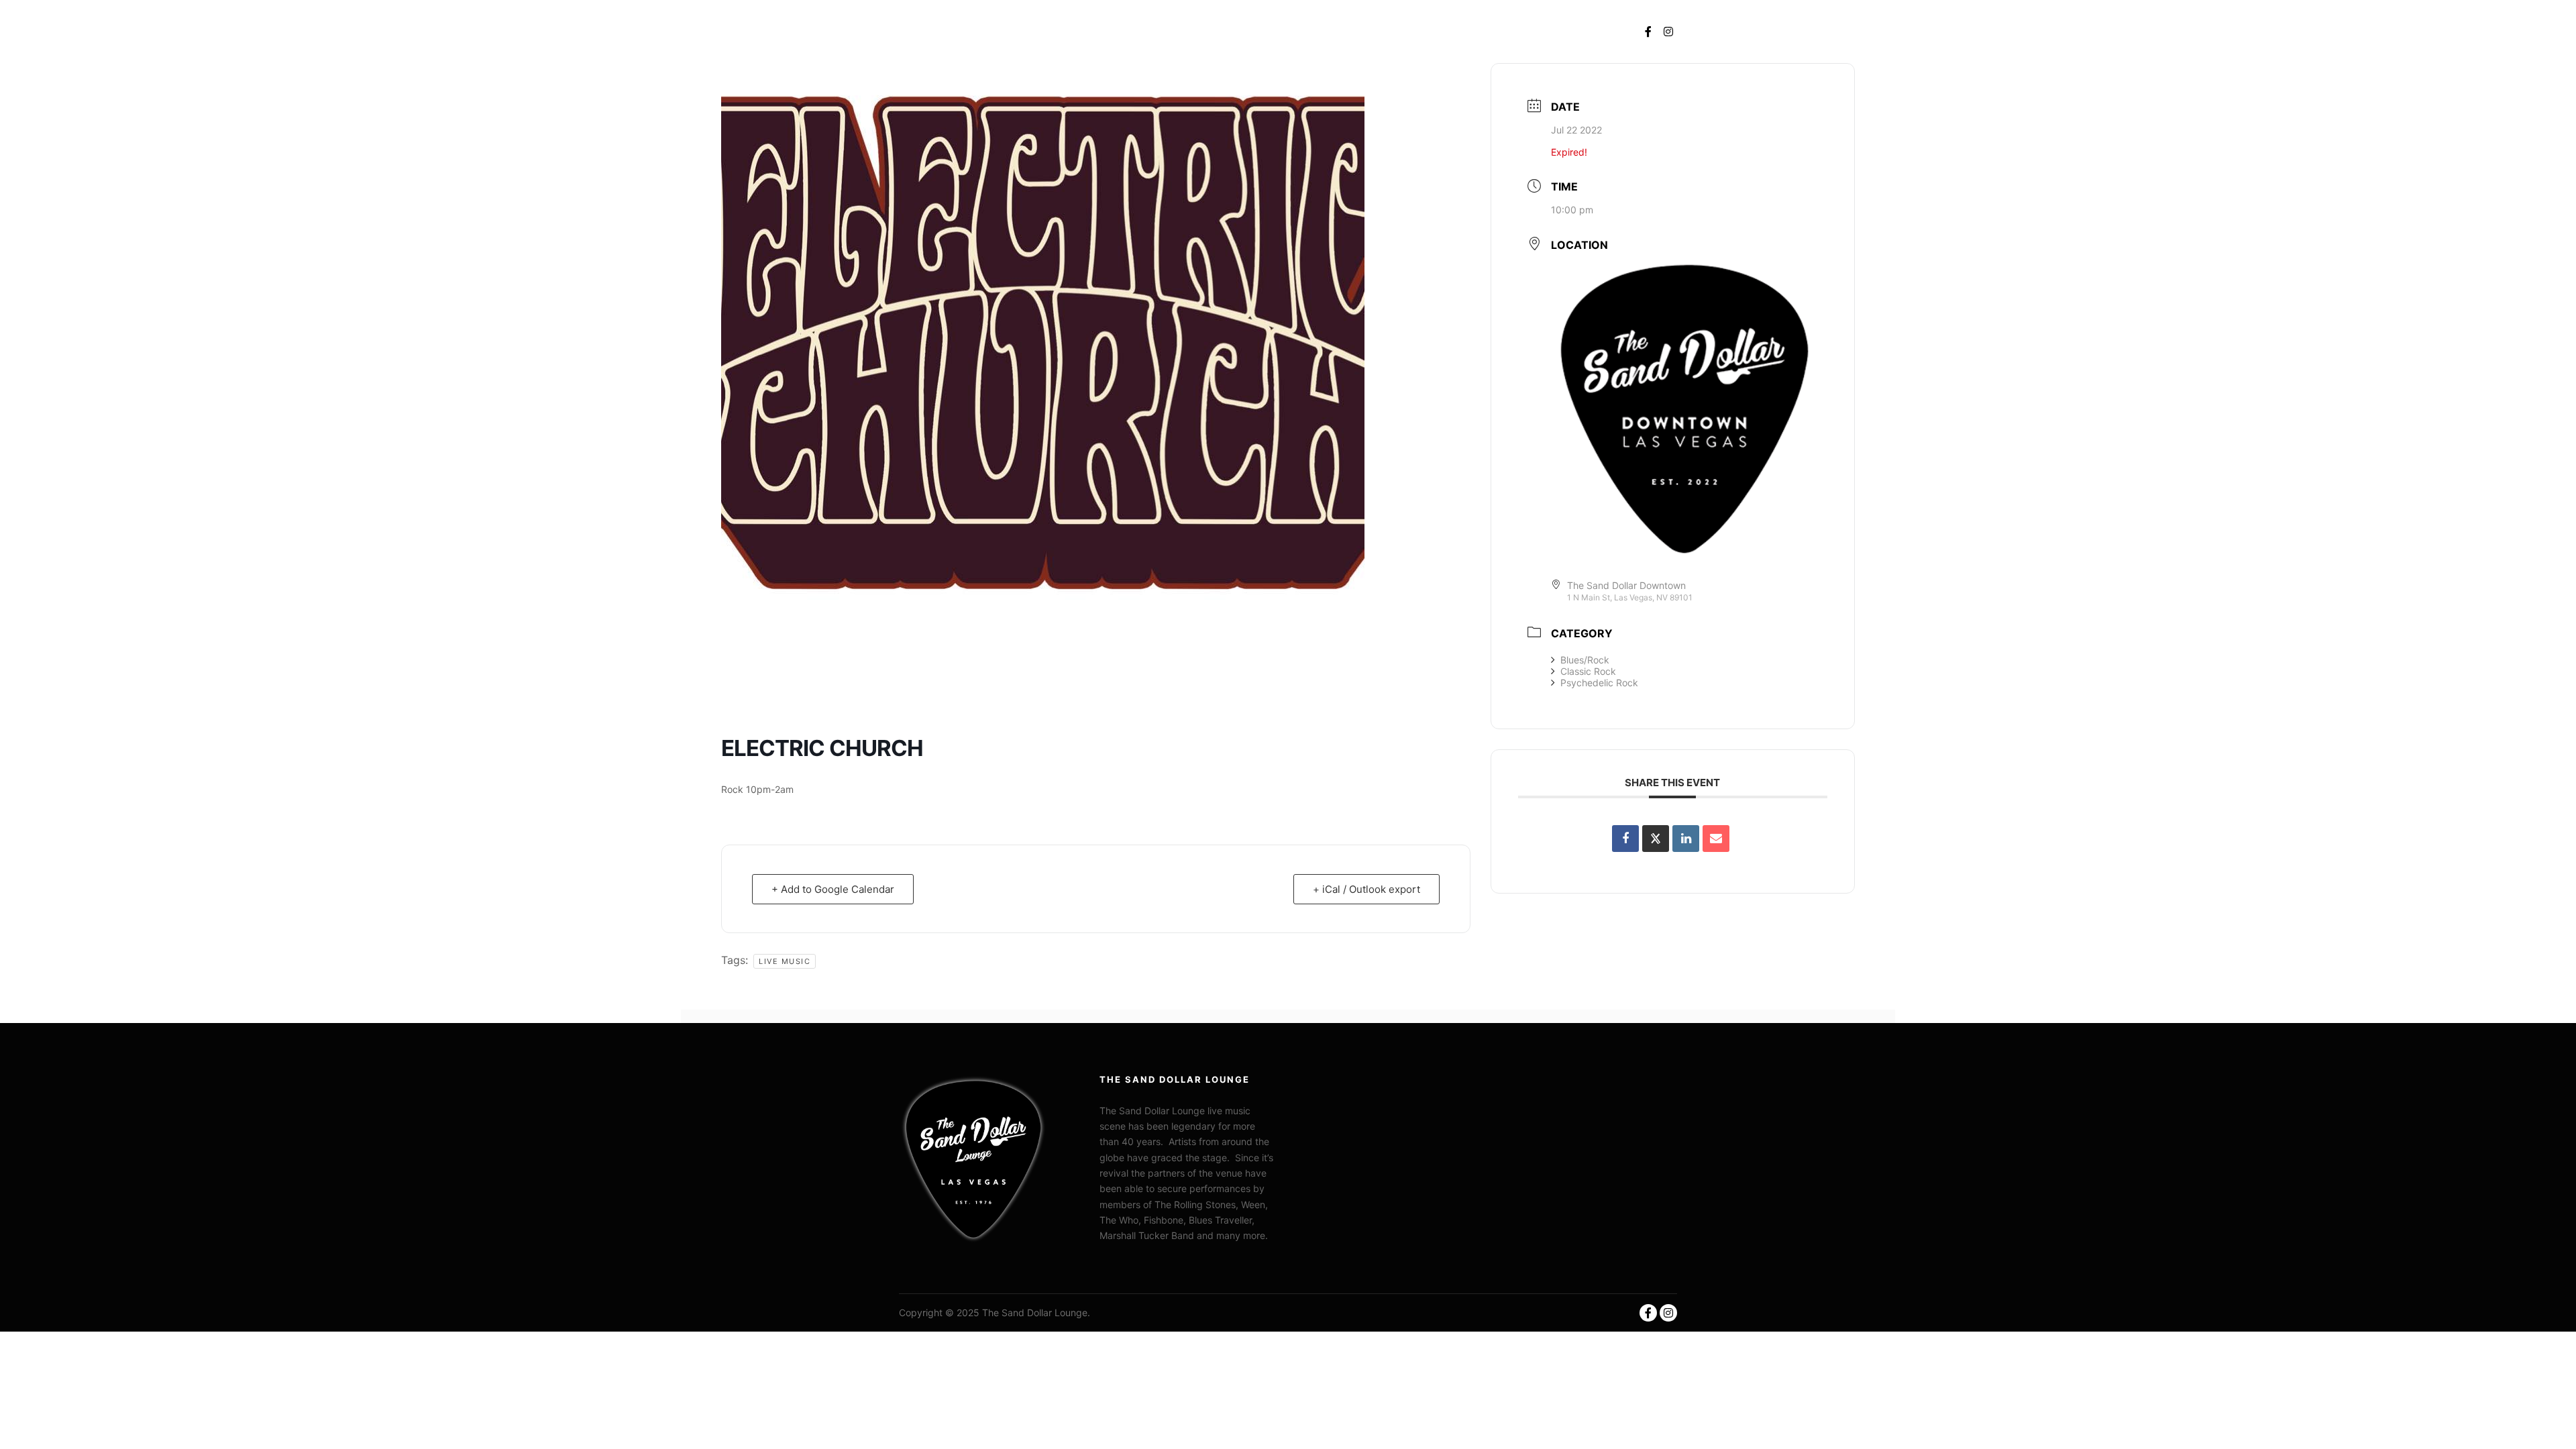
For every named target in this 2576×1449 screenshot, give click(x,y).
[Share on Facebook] (1625, 839)
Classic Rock (1588, 671)
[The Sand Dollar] (956, 32)
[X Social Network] (1656, 839)
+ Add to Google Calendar (833, 889)
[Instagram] (1668, 32)
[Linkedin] (1686, 839)
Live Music (785, 961)
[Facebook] (1648, 32)
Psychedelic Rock (1599, 683)
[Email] (1716, 839)
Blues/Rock (1585, 660)
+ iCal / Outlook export (1366, 889)
